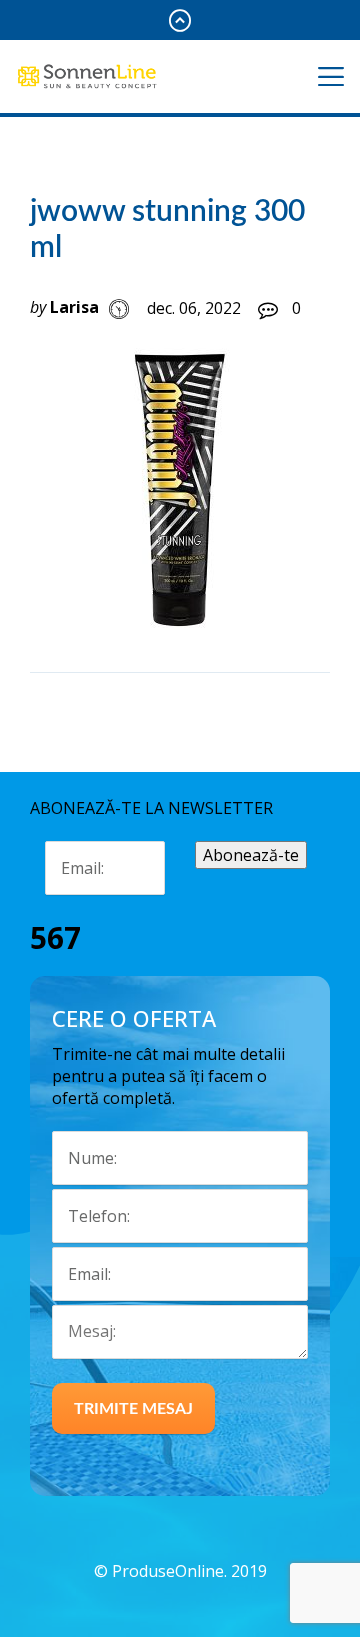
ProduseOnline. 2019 (189, 1571)
